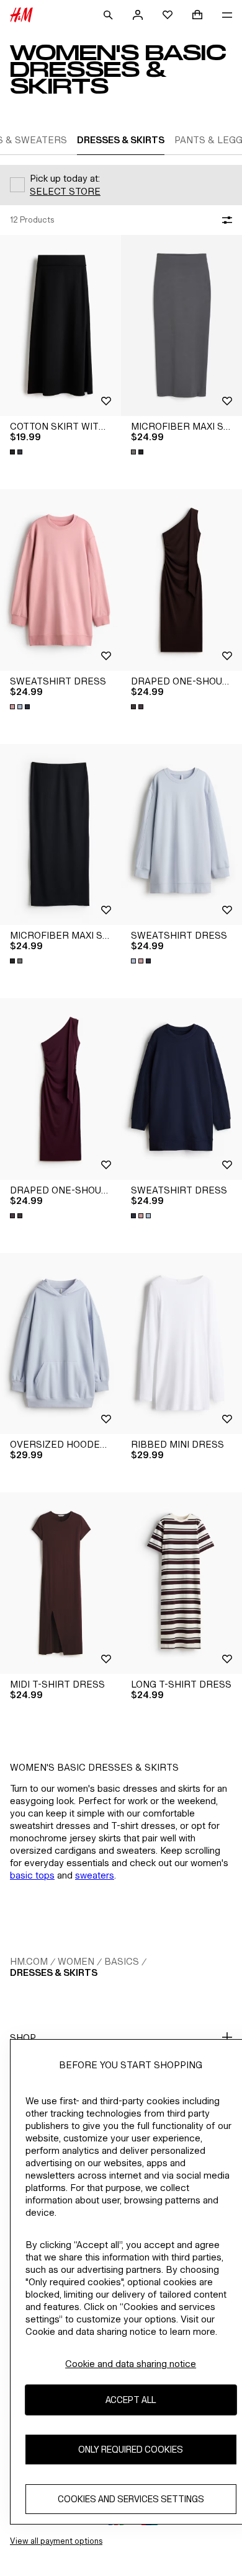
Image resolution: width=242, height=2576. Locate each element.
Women (76, 1961)
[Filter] (225, 220)
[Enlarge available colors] (17, 452)
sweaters (95, 1875)
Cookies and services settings (131, 2499)
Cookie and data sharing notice (131, 2364)
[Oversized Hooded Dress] (60, 1344)
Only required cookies (131, 2449)
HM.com (29, 1961)
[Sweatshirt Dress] (60, 580)
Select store (65, 191)
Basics (122, 1961)
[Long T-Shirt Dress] (181, 1583)
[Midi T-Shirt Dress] (60, 1583)
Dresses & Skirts (54, 1972)
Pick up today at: (65, 178)
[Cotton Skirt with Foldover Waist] (60, 326)
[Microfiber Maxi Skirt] (181, 326)
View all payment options (56, 2541)
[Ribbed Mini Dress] (181, 1344)
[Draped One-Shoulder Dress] (181, 580)
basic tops (32, 1875)
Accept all (131, 2400)
